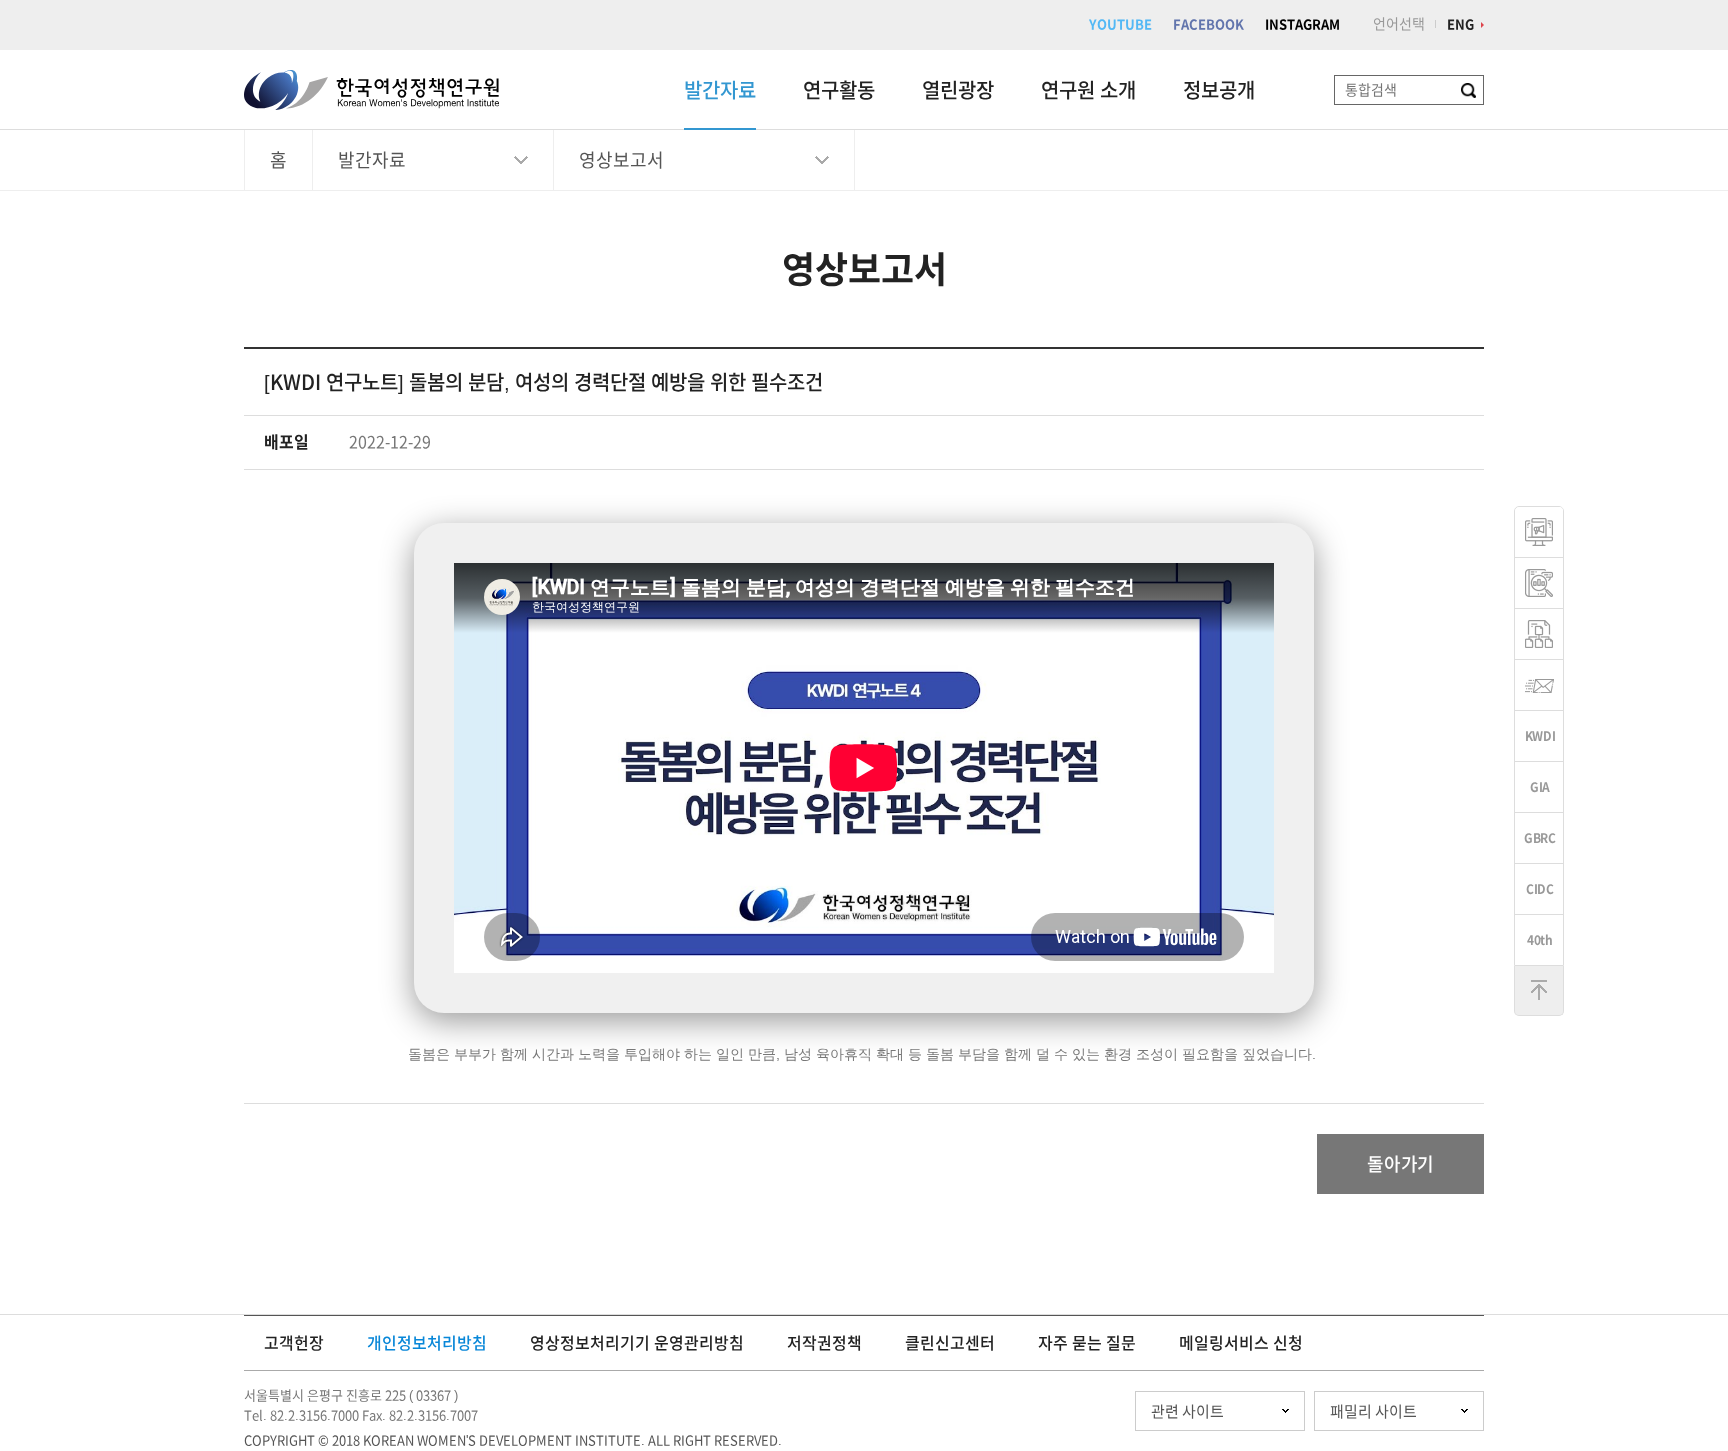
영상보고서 (621, 160)
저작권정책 (824, 1343)
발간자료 (720, 90)
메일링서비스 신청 (1241, 1343)
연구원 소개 (1088, 90)
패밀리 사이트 (1373, 1411)
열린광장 (958, 90)
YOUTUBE (1120, 24)
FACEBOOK (1208, 24)
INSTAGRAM (1302, 24)
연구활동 (839, 90)
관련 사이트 (1187, 1411)
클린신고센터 (950, 1343)
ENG (1460, 24)
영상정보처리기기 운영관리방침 (637, 1343)
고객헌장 (294, 1343)
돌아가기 (1400, 1164)
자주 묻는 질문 (1087, 1343)
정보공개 (1219, 90)
